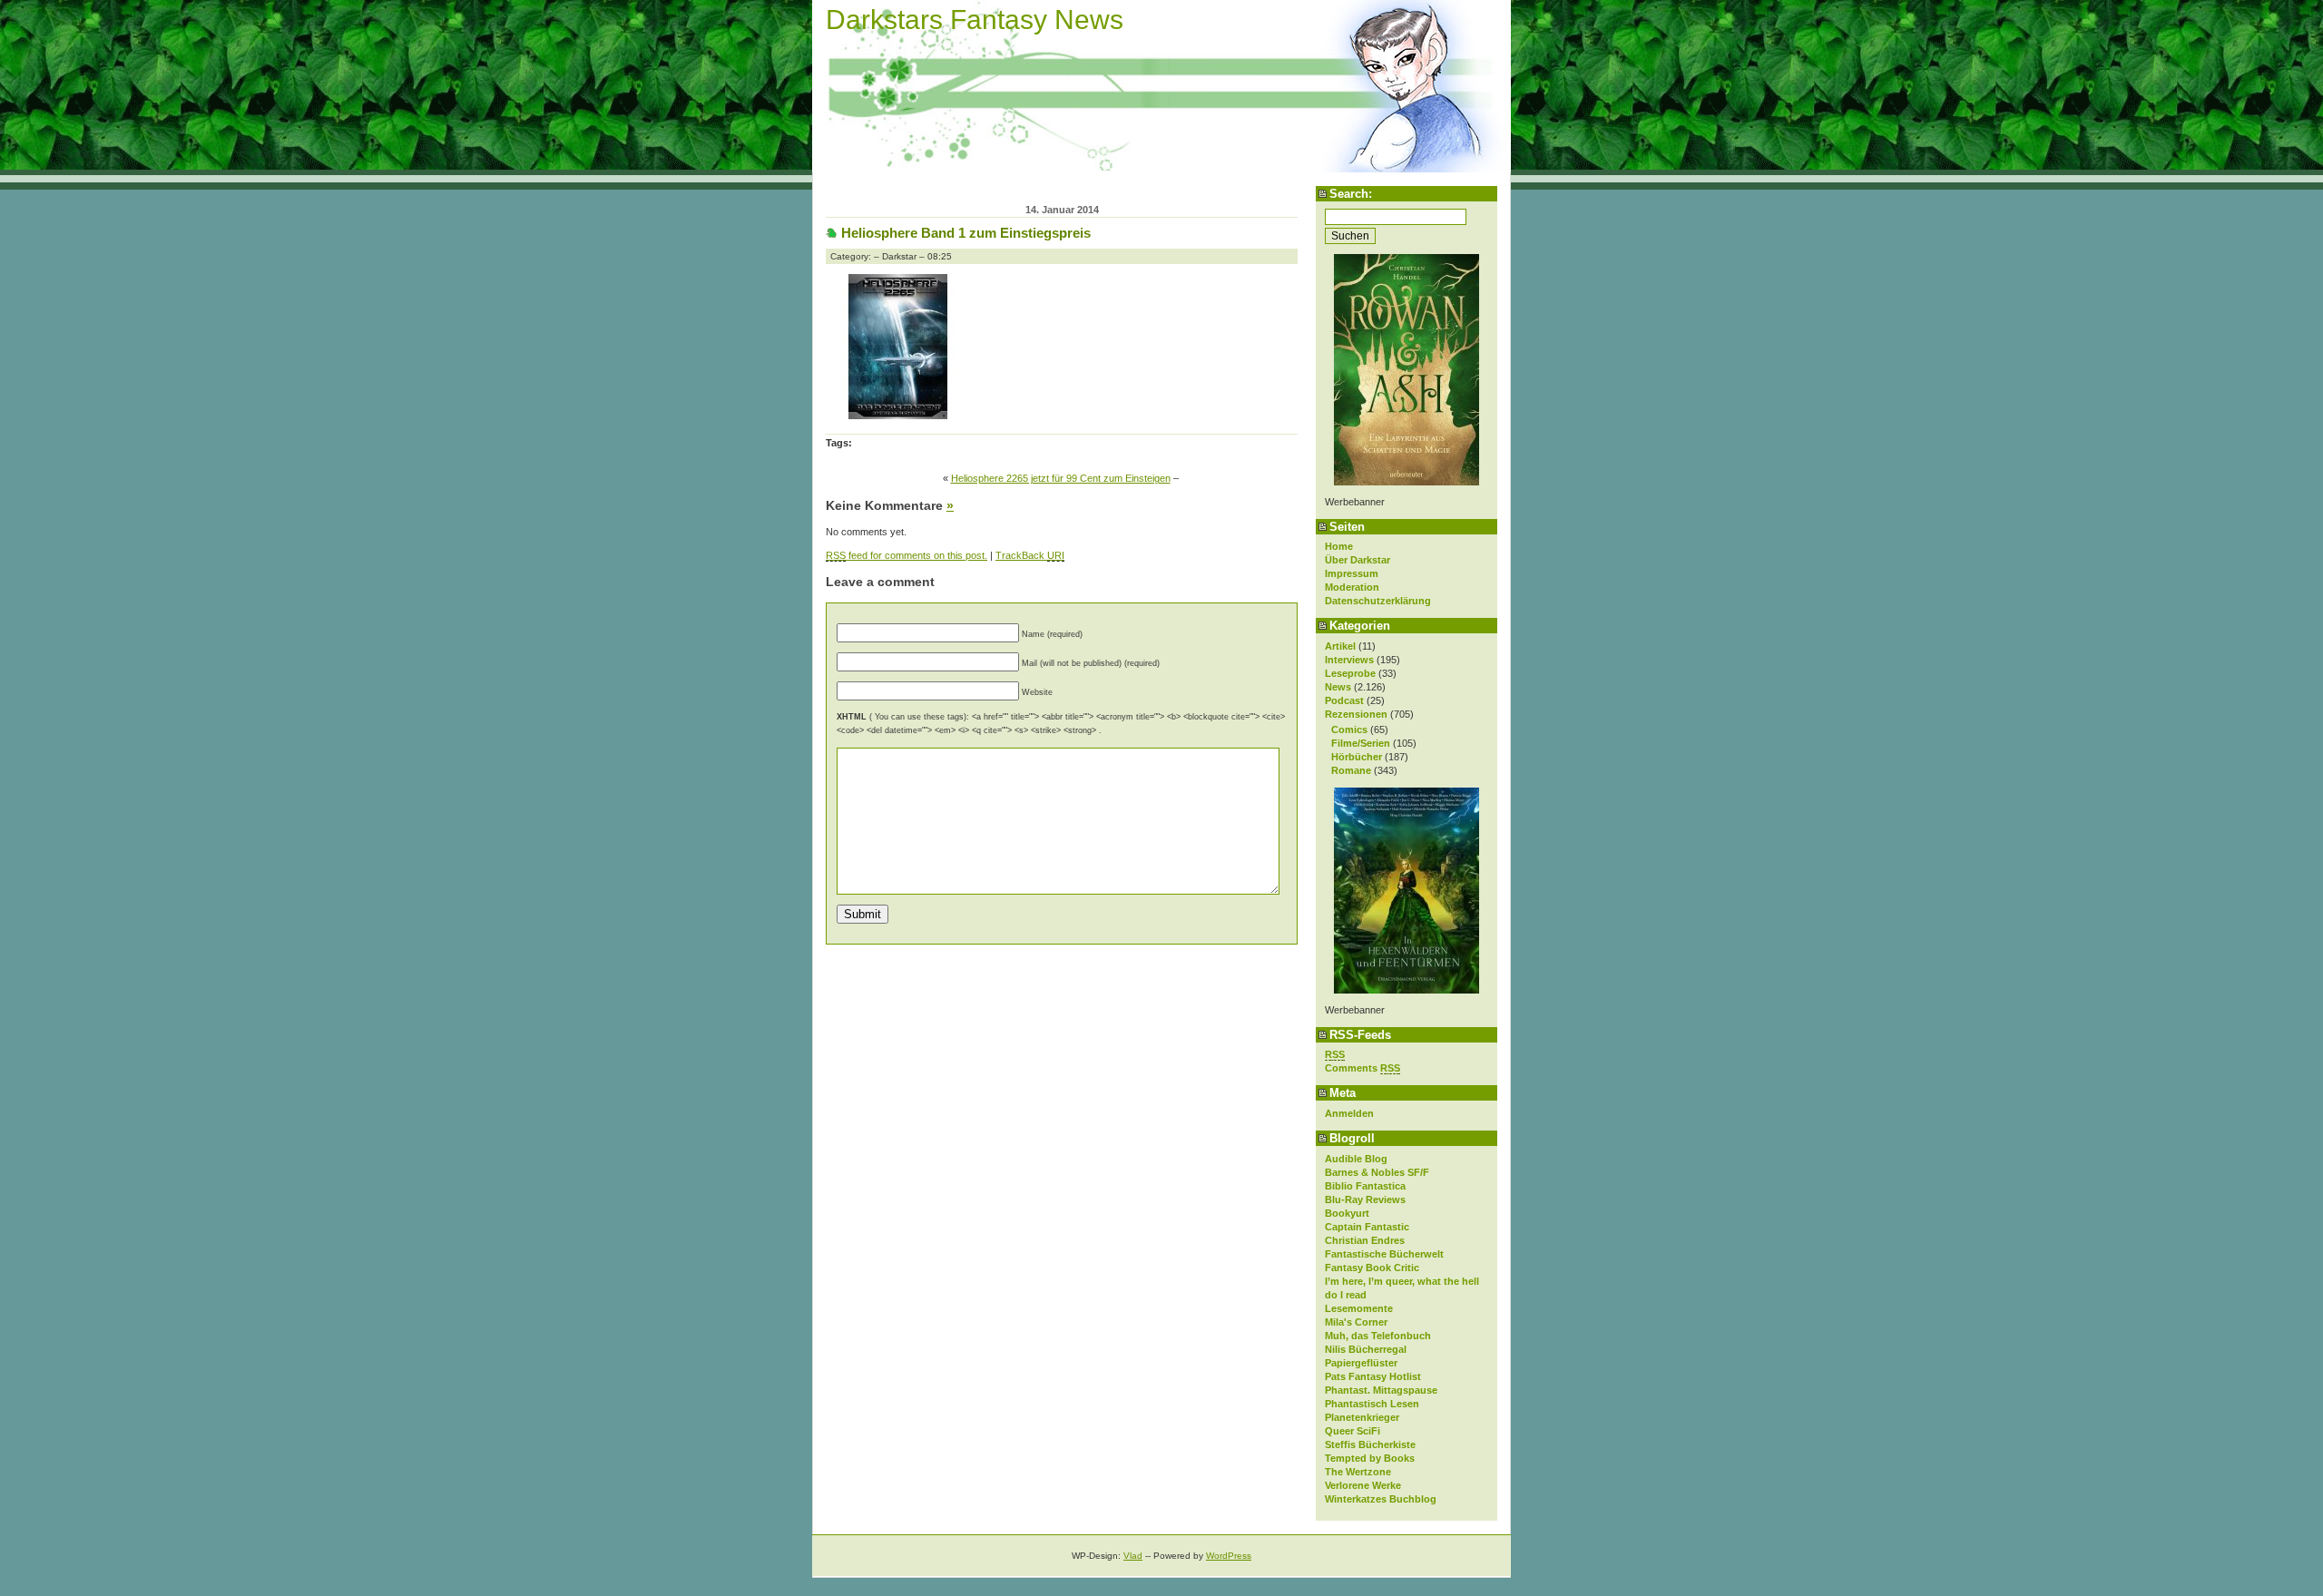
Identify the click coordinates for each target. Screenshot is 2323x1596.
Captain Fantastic (1367, 1227)
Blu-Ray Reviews (1365, 1199)
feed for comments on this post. (907, 555)
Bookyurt (1347, 1213)
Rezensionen (1356, 714)
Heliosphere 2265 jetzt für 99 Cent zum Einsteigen (1061, 478)
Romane (1351, 770)
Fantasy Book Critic (1372, 1268)
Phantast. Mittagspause (1381, 1390)
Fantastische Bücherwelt (1384, 1254)
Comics (1349, 729)
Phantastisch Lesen (1372, 1404)
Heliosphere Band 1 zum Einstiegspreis (966, 233)
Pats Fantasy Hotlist (1373, 1376)
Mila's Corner (1356, 1322)
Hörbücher (1357, 757)
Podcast (1344, 700)
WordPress (1229, 1556)
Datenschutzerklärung (1378, 601)
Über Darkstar (1358, 560)
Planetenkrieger (1362, 1417)
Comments (1362, 1068)
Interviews (1349, 660)
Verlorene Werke (1363, 1485)
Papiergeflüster (1361, 1363)
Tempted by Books (1370, 1458)
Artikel (1340, 646)
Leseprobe (1350, 673)
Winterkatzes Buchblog (1381, 1499)
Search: (1351, 194)
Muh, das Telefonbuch (1378, 1336)
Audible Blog (1356, 1159)
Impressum (1352, 573)
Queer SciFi (1353, 1431)
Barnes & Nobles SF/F (1377, 1172)
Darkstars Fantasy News (975, 20)
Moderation (1352, 587)
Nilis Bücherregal (1366, 1349)
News (1338, 687)
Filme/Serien (1361, 743)
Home (1339, 546)
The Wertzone (1358, 1472)
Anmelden (1349, 1113)
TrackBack (1030, 555)
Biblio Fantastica (1365, 1186)
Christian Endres (1365, 1240)
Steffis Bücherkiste (1370, 1444)
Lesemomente (1359, 1308)
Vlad (1133, 1556)
